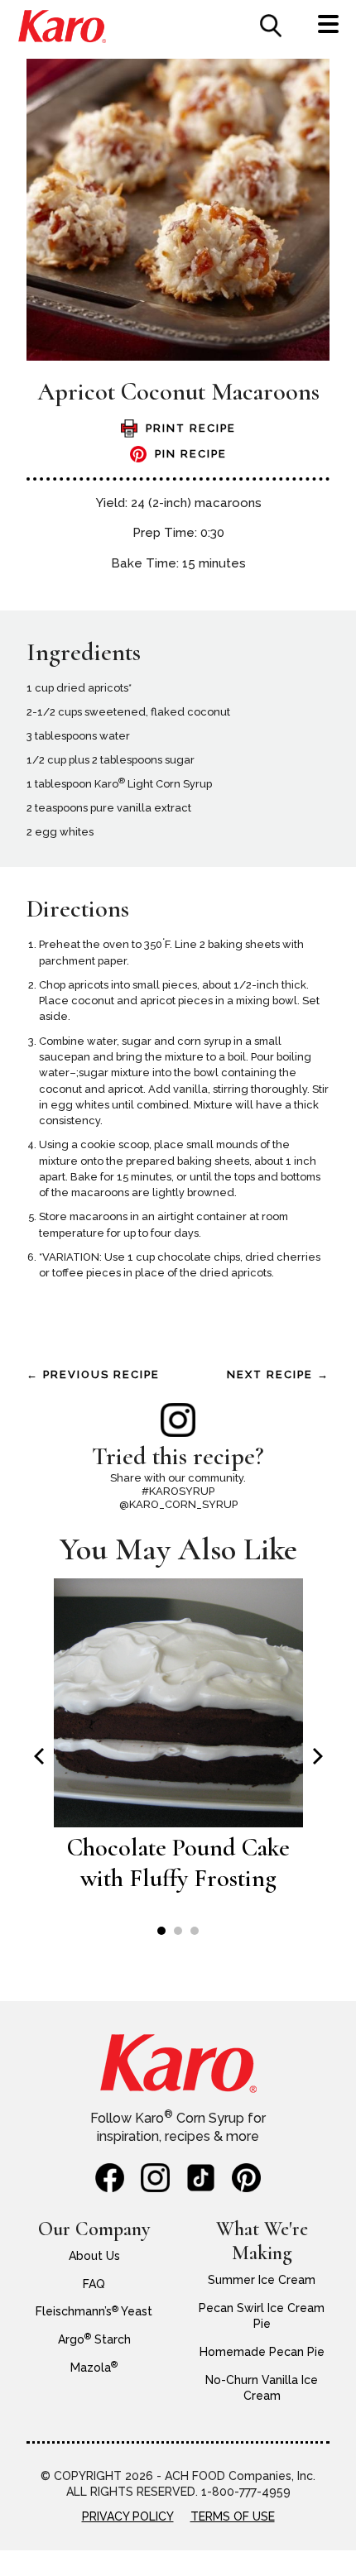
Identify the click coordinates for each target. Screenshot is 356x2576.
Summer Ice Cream (262, 2280)
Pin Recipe (191, 454)
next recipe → (278, 1374)
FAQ (94, 2284)
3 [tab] (195, 1931)
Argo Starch (94, 2339)
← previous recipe (93, 1374)
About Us (94, 2256)
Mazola (94, 2368)
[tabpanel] (178, 1744)
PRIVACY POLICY (128, 2516)
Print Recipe (191, 428)
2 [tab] (178, 1931)
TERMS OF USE (233, 2516)
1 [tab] (161, 1931)
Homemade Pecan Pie (262, 2352)
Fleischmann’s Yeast (94, 2311)
